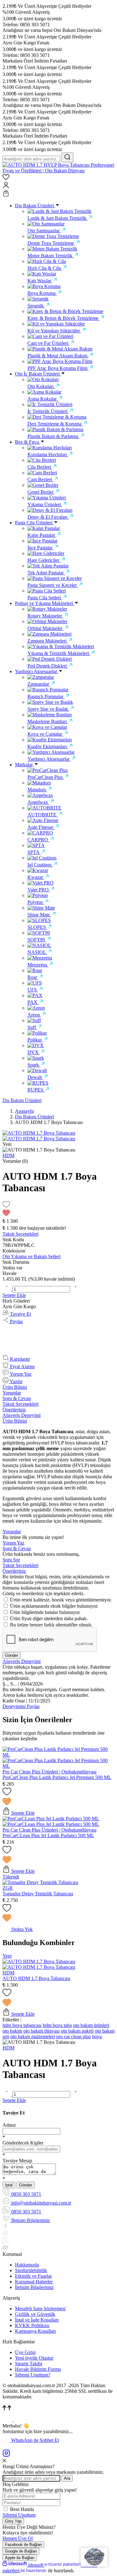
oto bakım (12, 2031)
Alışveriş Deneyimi (22, 1415)
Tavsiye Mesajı (17, 2161)
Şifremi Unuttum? (33, 2375)
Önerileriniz (14, 1410)
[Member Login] (58, 186)
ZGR (8, 1888)
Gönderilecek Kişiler (23, 2143)
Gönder (12, 1655)
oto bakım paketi (77, 2031)
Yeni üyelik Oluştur (34, 2358)
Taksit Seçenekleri (20, 1404)
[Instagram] (6, 2455)
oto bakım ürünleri (91, 2025)
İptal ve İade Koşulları (37, 2320)
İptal (9, 2185)
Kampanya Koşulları (35, 2331)
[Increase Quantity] (76, 1289)
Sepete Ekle (14, 1295)
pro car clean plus (73, 2037)
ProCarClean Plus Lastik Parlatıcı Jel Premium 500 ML (57, 1777)
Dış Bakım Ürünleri (22, 1100)
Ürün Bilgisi (15, 1387)
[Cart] (58, 194)
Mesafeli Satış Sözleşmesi (40, 2309)
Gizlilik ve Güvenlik (35, 2314)
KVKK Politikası (32, 2325)
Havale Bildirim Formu (38, 2369)
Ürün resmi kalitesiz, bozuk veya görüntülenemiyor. (61, 1600)
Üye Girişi (25, 2352)
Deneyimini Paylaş (21, 1706)
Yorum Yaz (13, 1543)
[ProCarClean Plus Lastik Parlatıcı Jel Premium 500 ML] (58, 1755)
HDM (8, 1973)
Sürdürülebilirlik (31, 2270)
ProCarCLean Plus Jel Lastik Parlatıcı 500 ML (48, 1835)
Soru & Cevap (17, 1398)
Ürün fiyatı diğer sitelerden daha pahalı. (49, 1618)
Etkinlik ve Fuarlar (33, 2276)
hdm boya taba (57, 2025)
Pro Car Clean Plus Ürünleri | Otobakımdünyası (49, 1772)
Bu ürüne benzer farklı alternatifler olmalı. (51, 1625)
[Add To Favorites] (58, 1209)
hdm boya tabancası (22, 2025)
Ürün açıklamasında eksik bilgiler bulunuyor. (54, 1606)
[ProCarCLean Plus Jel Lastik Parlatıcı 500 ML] (51, 1819)
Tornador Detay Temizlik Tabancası (38, 1894)
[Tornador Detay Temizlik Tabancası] (40, 1882)
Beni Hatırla (22, 2509)
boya (97, 2037)
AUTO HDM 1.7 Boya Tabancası (36, 1978)
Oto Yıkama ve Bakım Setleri (32, 1256)
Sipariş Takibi (29, 2364)
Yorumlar (12, 1393)
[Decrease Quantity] (7, 1289)
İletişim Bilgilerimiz (34, 2287)
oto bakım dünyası (41, 2031)
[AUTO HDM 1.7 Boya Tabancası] (39, 1961)
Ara (67, 2478)
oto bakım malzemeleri (33, 2037)
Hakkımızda (27, 2265)
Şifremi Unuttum (19, 2515)
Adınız (9, 2125)
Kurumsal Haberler (34, 2282)
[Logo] (58, 171)
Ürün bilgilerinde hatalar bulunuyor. (45, 1612)
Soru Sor (11, 1560)
